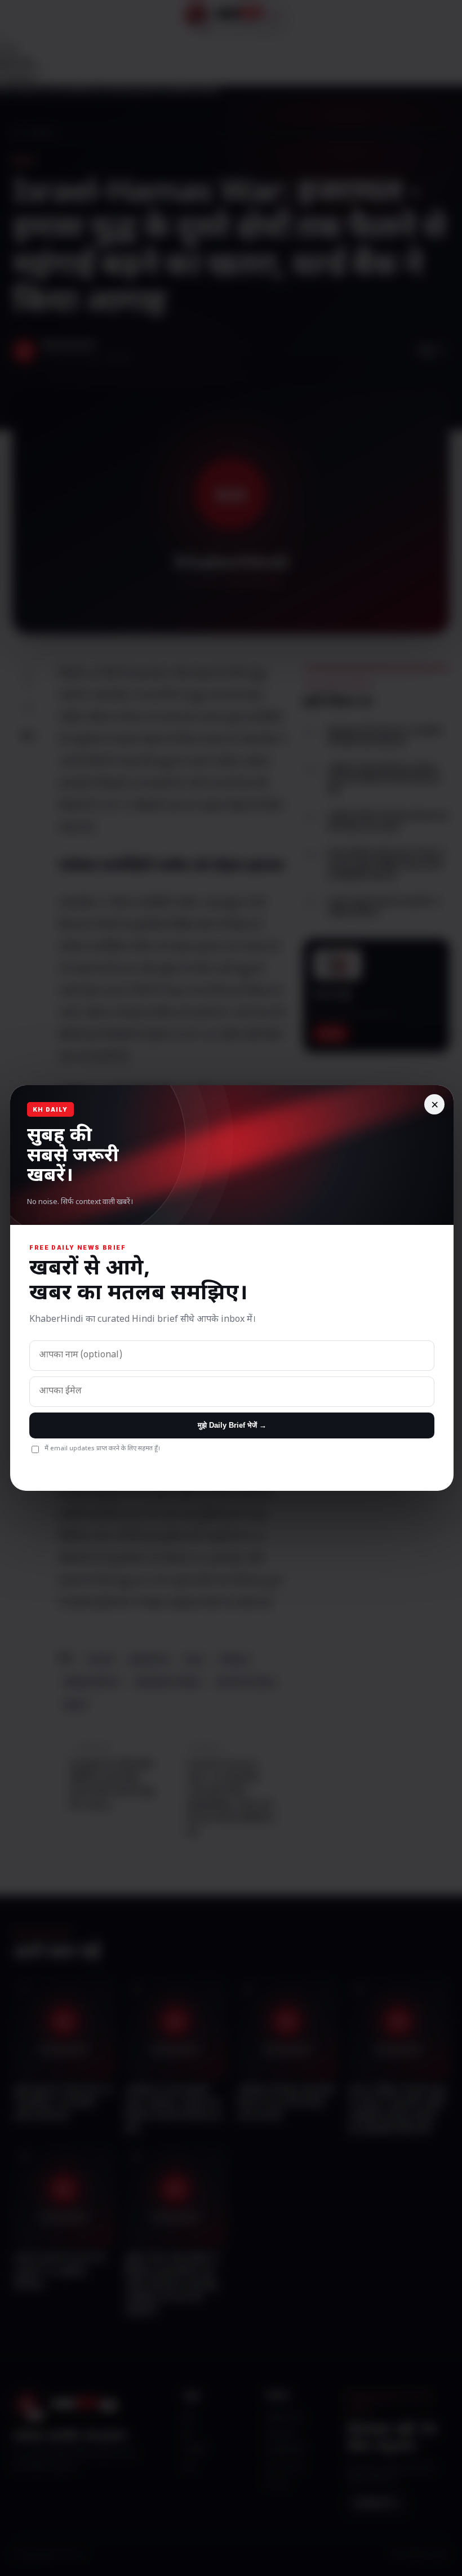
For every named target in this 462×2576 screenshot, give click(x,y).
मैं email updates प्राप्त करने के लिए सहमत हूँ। (102, 1449)
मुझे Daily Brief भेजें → (232, 1425)
